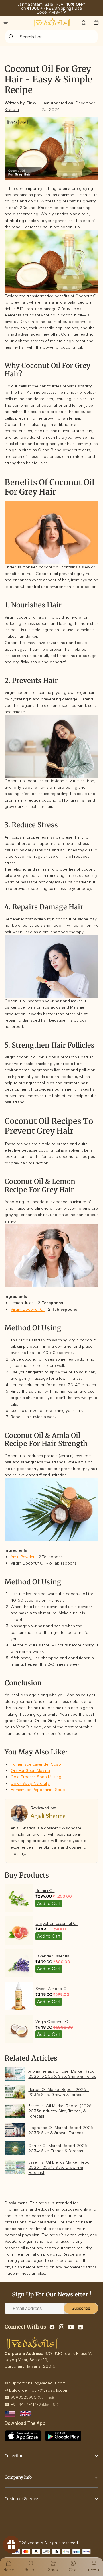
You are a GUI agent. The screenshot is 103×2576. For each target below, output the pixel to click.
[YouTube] (71, 2327)
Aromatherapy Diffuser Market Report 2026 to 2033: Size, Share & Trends (63, 2074)
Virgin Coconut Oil (28, 1309)
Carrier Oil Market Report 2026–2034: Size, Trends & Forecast (60, 2148)
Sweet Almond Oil (52, 1988)
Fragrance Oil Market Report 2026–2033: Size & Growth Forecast (63, 2130)
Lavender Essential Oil (56, 1956)
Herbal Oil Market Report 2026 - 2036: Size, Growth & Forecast (59, 2092)
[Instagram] (62, 2327)
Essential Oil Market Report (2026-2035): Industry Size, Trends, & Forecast (61, 2111)
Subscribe (81, 2308)
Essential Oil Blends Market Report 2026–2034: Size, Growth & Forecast (60, 2167)
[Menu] (6, 22)
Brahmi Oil (45, 1890)
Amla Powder (23, 1557)
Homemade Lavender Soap (36, 1764)
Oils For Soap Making (30, 1770)
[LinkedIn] (81, 2327)
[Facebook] (52, 2327)
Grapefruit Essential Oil (57, 1923)
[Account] (84, 22)
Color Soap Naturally (30, 1783)
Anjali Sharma (48, 1816)
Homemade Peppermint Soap (38, 1789)
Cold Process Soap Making (36, 1777)
